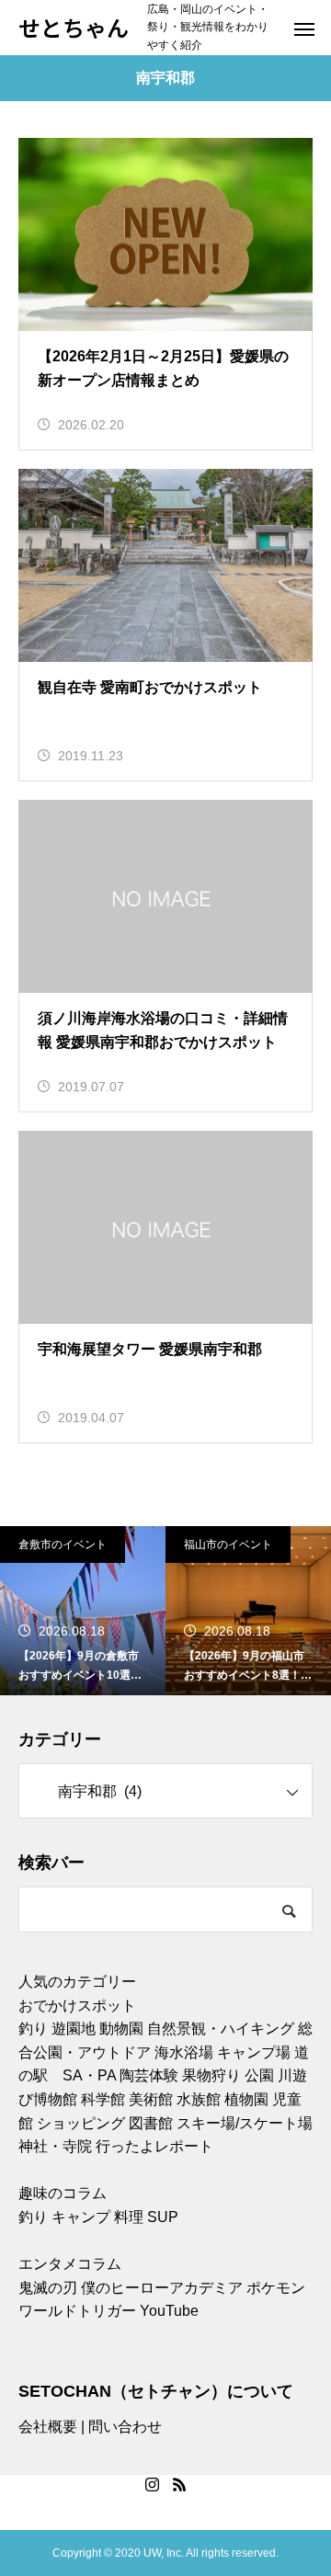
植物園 (246, 2099)
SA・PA (89, 2075)
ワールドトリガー (77, 2311)
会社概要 (48, 2427)
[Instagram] (152, 2484)
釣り (33, 2029)
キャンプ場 (254, 2052)
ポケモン (276, 2288)
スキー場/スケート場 (245, 2123)
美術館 (151, 2099)
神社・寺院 (55, 2146)
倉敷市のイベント (63, 1544)
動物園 (121, 2029)
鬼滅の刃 (48, 2288)
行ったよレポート (154, 2146)
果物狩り (211, 2075)
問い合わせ (125, 2427)
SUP (163, 2217)
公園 (259, 2075)
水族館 (199, 2099)
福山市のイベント (228, 1544)
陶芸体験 (149, 2075)
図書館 (151, 2123)
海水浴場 (184, 2052)
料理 (129, 2217)
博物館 (55, 2099)
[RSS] (179, 2484)
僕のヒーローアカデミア (162, 2288)
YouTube (169, 2311)
